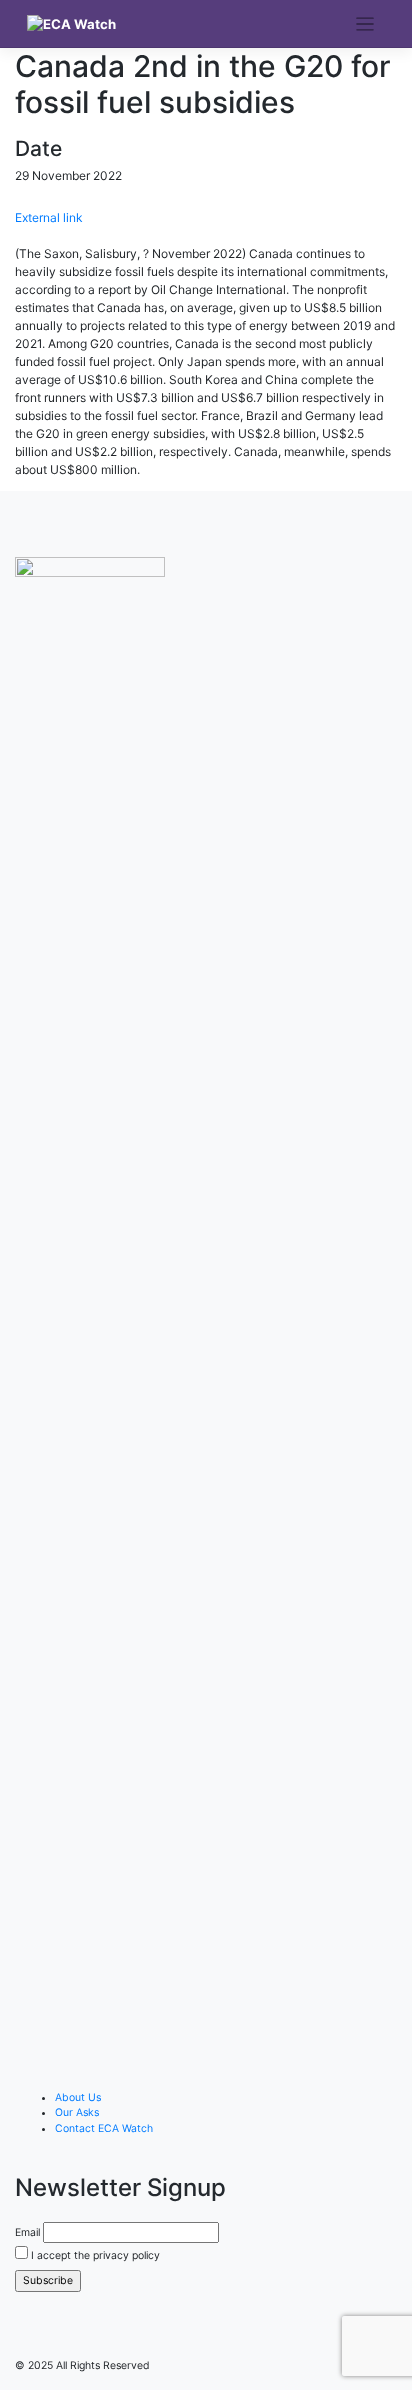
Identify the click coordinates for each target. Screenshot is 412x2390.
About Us (78, 2097)
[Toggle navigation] (365, 24)
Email (27, 2232)
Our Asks (77, 2112)
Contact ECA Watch (104, 2128)
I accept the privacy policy (94, 2255)
